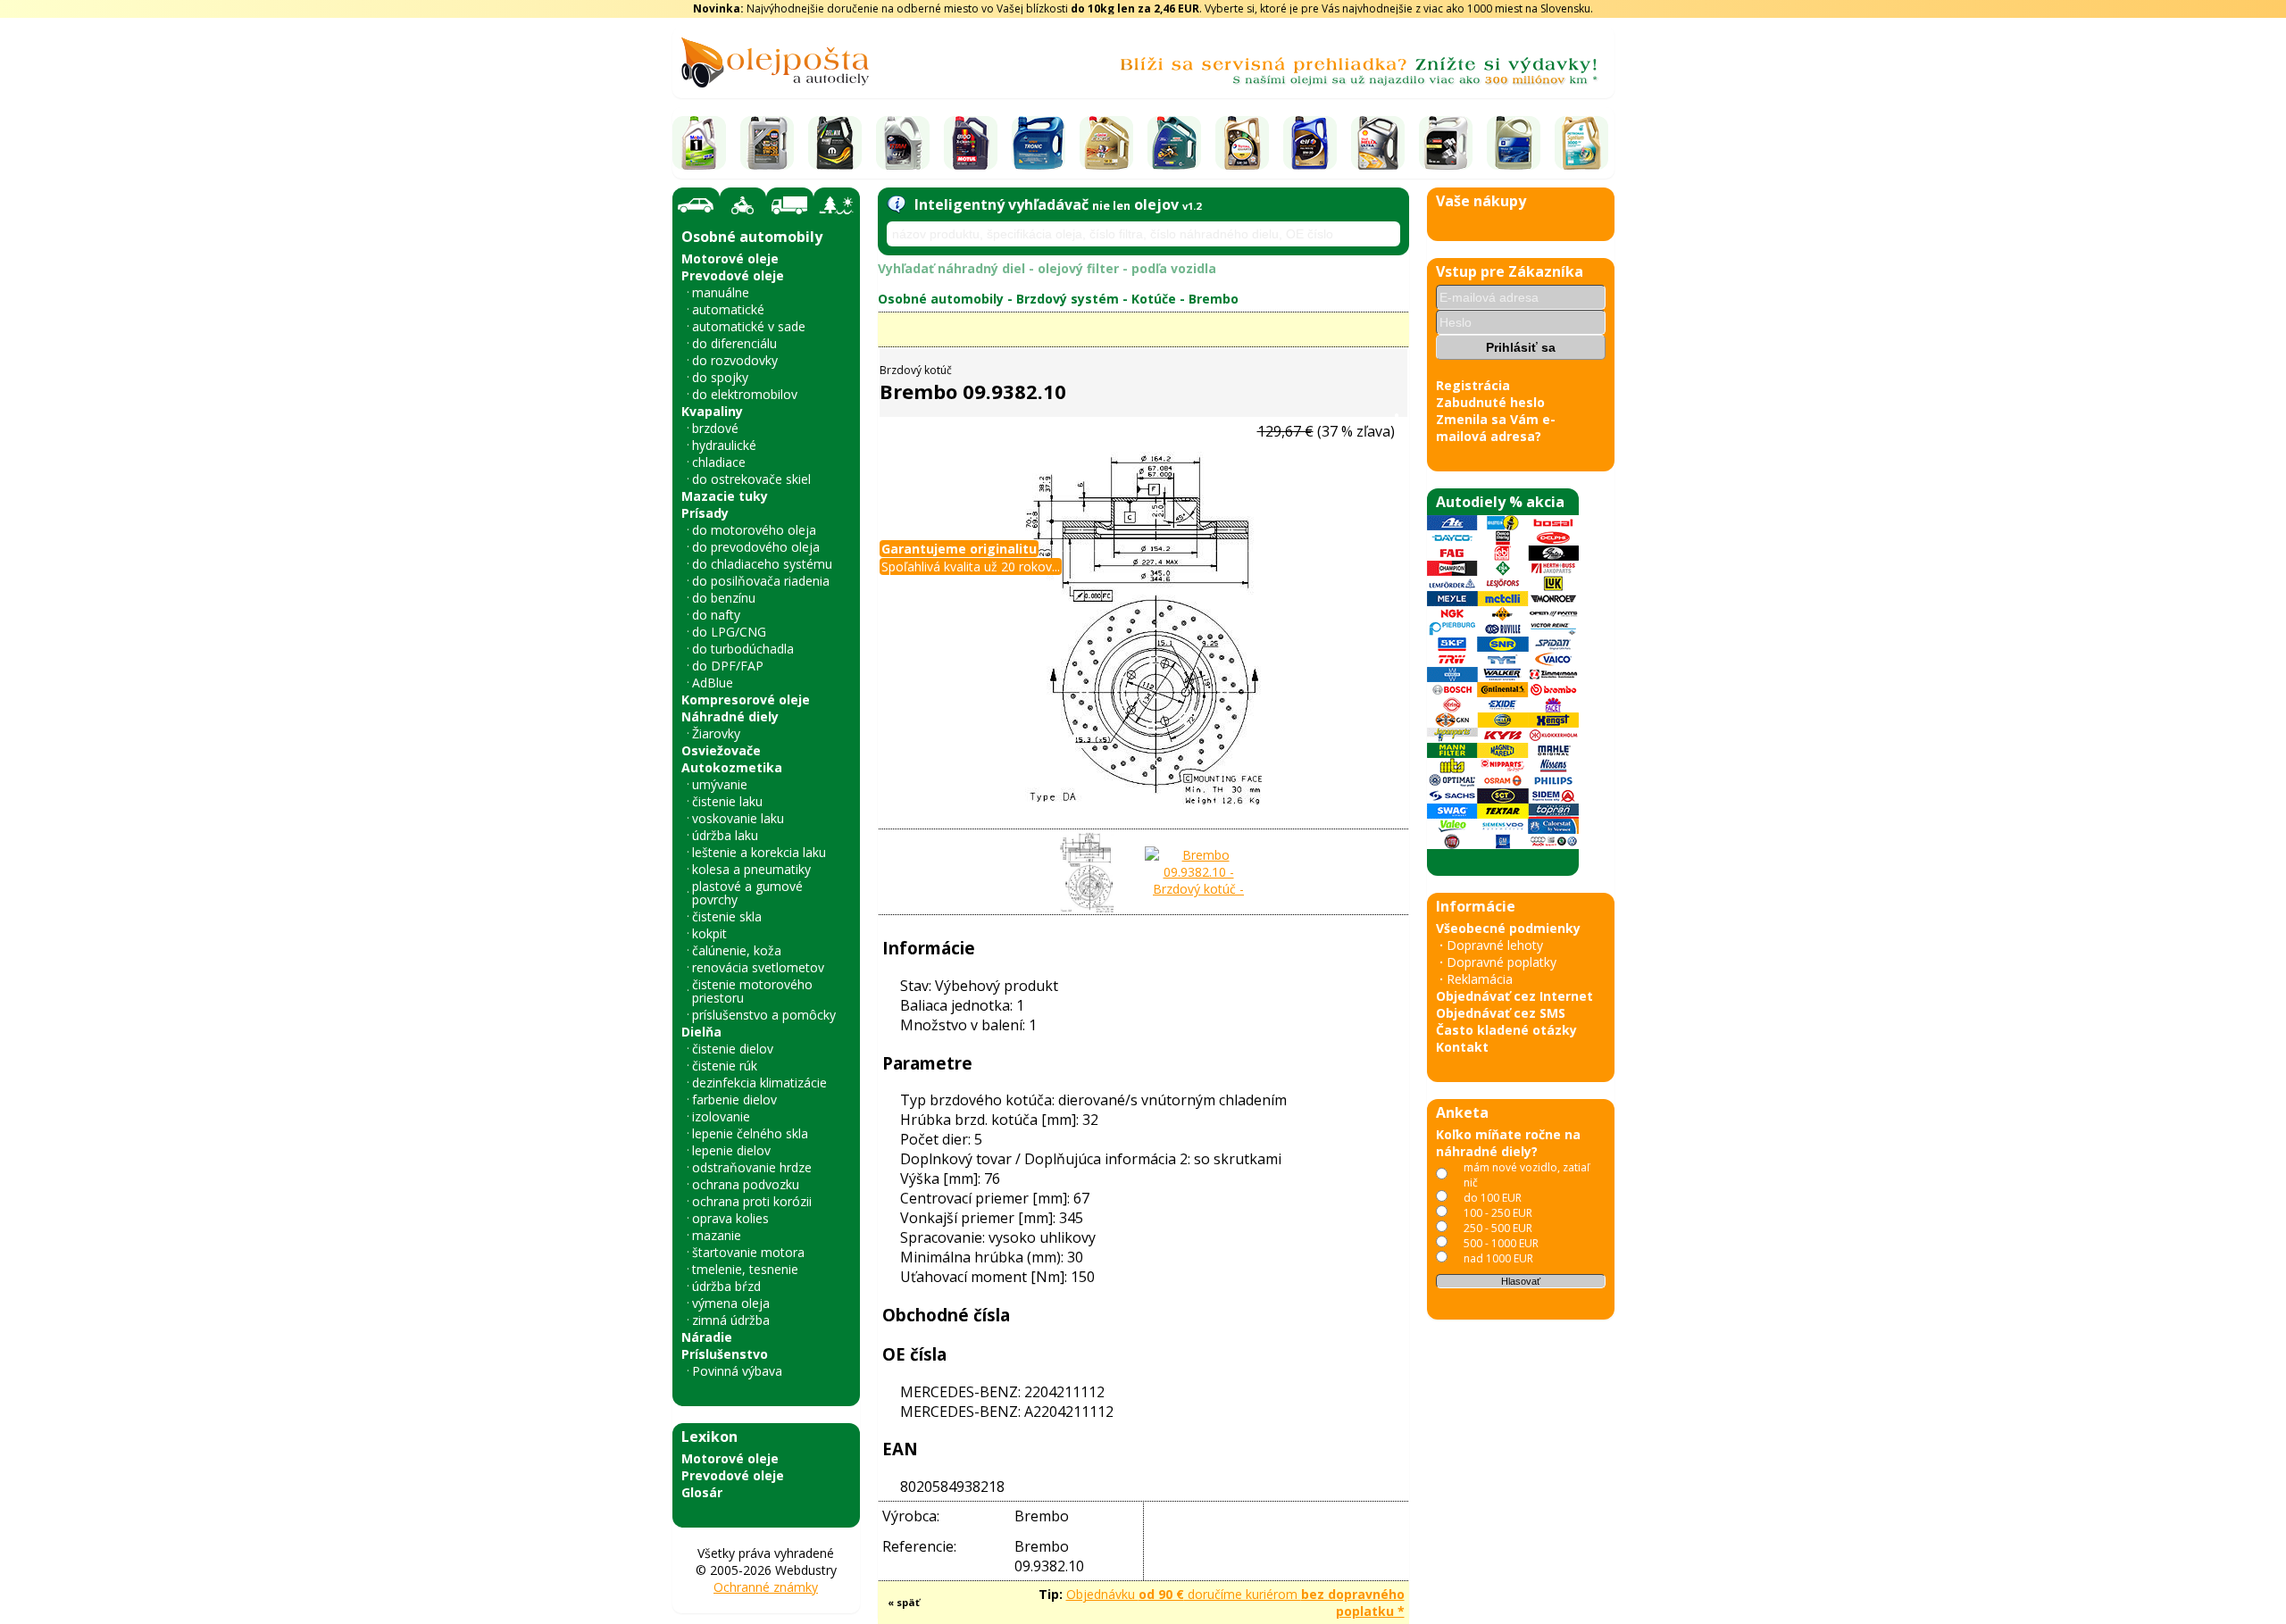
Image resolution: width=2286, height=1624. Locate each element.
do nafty (716, 615)
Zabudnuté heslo (1490, 402)
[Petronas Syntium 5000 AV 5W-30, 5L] (1581, 143)
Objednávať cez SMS (1501, 1013)
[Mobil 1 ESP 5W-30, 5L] (699, 143)
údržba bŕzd (726, 1286)
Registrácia (1473, 385)
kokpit (709, 933)
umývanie (720, 784)
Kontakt (1462, 1047)
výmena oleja (731, 1303)
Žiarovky (716, 733)
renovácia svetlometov (758, 967)
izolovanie (721, 1116)
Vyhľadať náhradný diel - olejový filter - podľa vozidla (1047, 268)
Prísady (705, 513)
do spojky (720, 377)
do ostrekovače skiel (751, 479)
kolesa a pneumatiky (751, 869)
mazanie (717, 1235)
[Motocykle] (743, 205)
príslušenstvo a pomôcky (764, 1015)
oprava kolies (730, 1218)
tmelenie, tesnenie (745, 1269)
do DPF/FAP (728, 666)
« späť (904, 1602)
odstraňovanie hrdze (752, 1167)
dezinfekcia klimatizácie (759, 1083)
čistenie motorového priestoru (752, 991)
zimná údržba (731, 1320)
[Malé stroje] (837, 205)
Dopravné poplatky (1502, 962)
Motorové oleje (730, 258)
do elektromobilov (745, 394)
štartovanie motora (748, 1252)
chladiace (719, 462)
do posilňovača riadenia (761, 581)
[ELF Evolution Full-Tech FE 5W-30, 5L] (1310, 143)
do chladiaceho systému (762, 564)
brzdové (715, 428)
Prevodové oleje (733, 275)
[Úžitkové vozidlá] (790, 205)
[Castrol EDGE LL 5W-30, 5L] (1106, 143)
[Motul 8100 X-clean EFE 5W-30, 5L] (971, 143)
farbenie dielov (734, 1099)
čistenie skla (727, 916)
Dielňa (701, 1032)
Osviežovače (721, 750)
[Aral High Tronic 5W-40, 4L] (1039, 143)
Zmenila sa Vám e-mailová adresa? (1496, 428)
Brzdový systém (1068, 299)
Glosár (702, 1492)
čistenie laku (727, 801)
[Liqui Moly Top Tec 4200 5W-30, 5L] (767, 143)
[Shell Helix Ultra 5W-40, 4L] (1378, 143)
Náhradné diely (730, 716)
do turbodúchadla (743, 649)
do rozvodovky (735, 360)
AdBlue (713, 683)
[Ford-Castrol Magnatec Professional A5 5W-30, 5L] (1174, 143)
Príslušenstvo (725, 1354)
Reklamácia (1480, 979)
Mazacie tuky (725, 496)
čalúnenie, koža (737, 950)
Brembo (1214, 299)
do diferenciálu (734, 343)
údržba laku (725, 835)
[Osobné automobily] (696, 206)
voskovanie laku (738, 818)
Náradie (707, 1337)
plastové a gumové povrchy (747, 893)
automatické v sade (749, 326)
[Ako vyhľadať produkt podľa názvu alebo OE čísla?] (896, 204)
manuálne (721, 292)
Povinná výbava (737, 1371)
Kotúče (1154, 299)
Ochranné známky (766, 1587)
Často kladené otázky (1506, 1030)
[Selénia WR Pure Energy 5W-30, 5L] (835, 143)
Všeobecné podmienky (1508, 928)
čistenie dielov (733, 1049)
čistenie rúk (725, 1066)
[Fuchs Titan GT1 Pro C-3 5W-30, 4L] (903, 143)
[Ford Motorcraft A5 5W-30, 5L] (1446, 143)
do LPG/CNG (729, 632)
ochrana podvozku (746, 1184)
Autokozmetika (732, 767)
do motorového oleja (754, 530)
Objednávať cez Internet (1514, 996)
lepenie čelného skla (750, 1133)
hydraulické (724, 445)
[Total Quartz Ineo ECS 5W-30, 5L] (1242, 143)
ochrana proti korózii (752, 1201)
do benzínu (724, 598)
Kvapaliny (712, 411)
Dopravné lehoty (1495, 945)
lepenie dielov (731, 1150)
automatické (728, 309)
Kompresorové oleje (746, 700)
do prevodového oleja (756, 547)
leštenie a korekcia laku (759, 852)
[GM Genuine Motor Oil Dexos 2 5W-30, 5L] (1514, 143)
